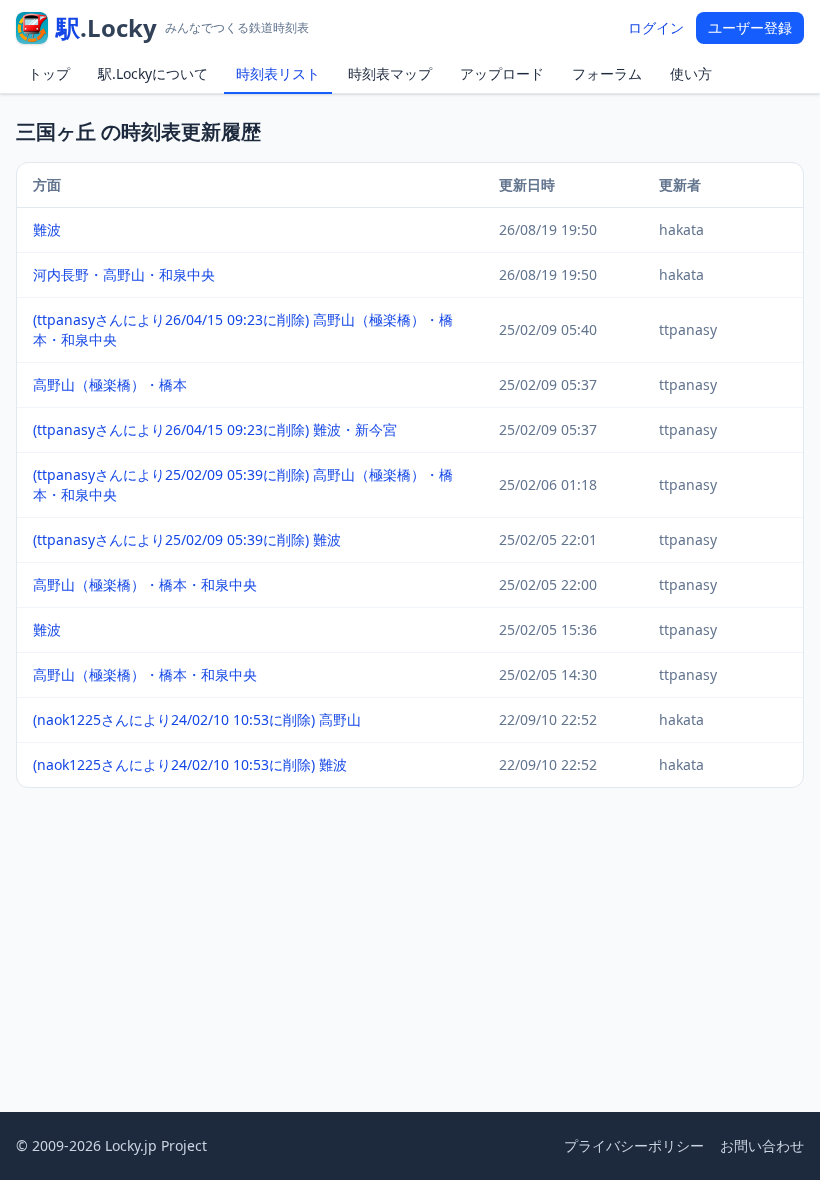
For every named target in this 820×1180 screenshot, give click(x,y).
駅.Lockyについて (153, 73)
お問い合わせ (762, 1145)
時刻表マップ (390, 73)
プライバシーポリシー (634, 1145)
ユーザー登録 (750, 27)
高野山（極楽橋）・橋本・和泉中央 (145, 584)
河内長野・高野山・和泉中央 (124, 274)
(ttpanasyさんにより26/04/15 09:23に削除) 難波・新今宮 (215, 429)
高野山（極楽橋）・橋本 (110, 384)
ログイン (656, 27)
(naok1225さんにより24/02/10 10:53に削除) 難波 (190, 764)
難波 (47, 229)
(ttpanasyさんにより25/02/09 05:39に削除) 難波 (187, 539)
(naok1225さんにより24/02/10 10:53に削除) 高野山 (197, 719)
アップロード (502, 73)
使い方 (691, 73)
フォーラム (607, 73)
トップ (49, 73)
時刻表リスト (278, 73)
